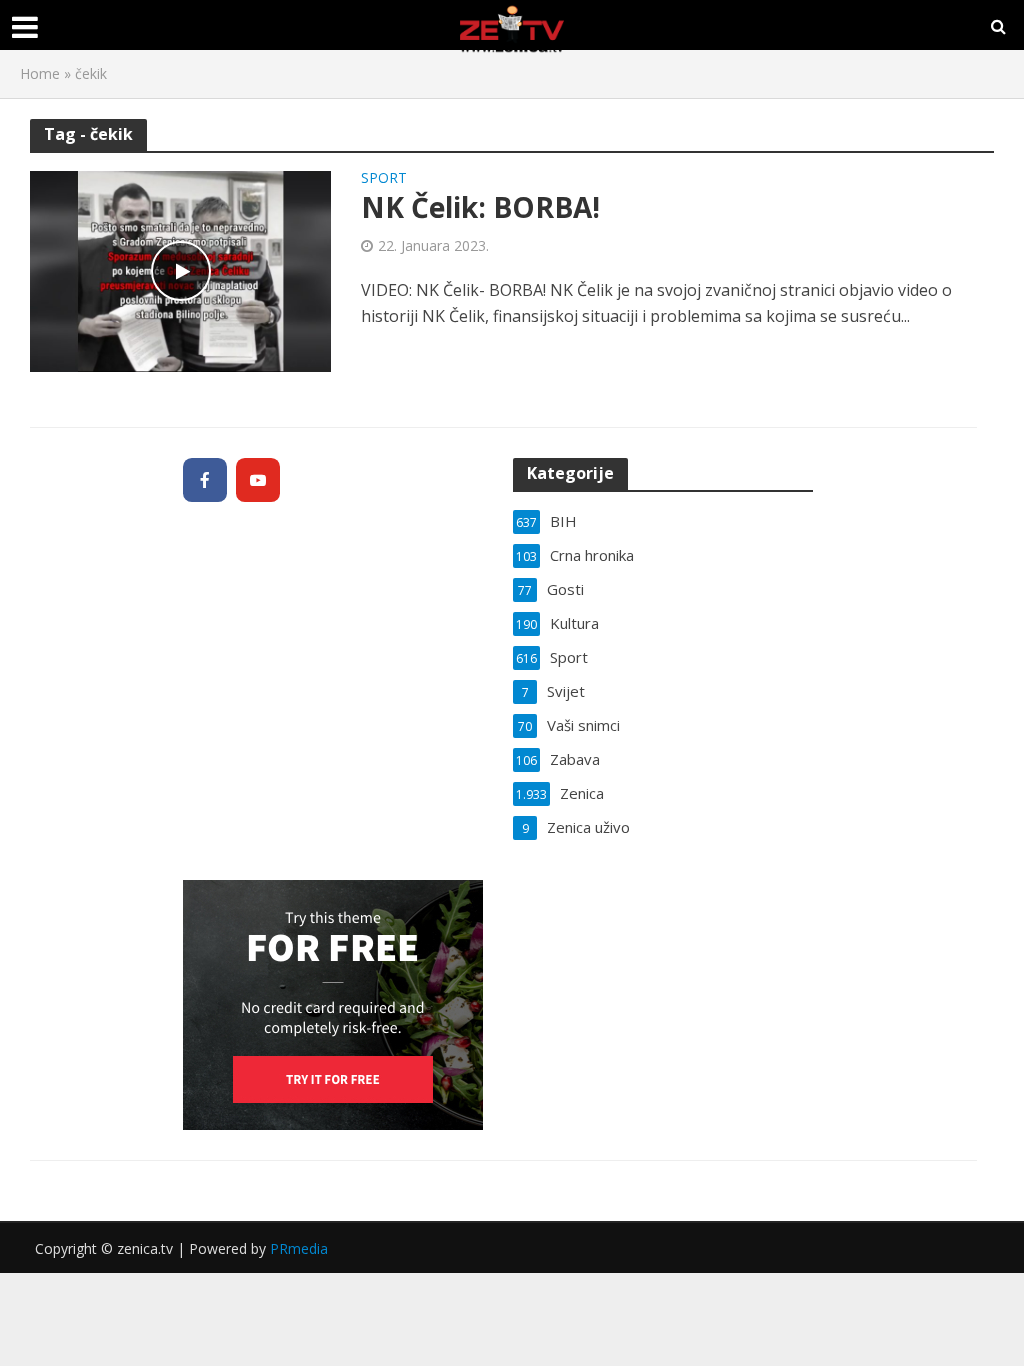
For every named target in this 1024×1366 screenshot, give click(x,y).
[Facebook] (205, 480)
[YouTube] (258, 480)
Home (40, 73)
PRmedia (299, 1248)
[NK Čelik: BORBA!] (180, 270)
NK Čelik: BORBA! (480, 207)
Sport (384, 179)
